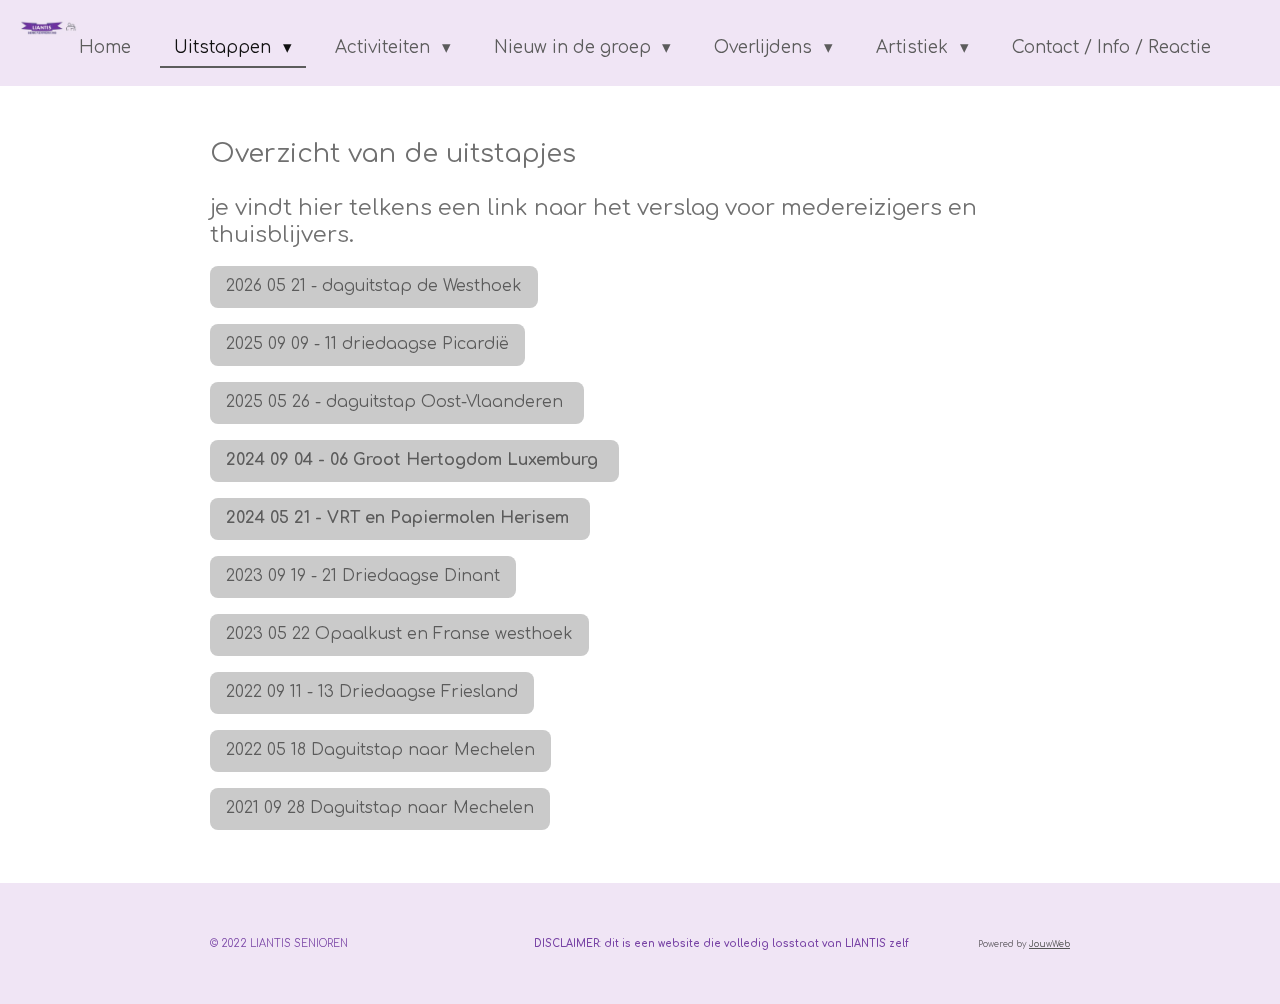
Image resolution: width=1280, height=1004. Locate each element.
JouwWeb (1049, 944)
